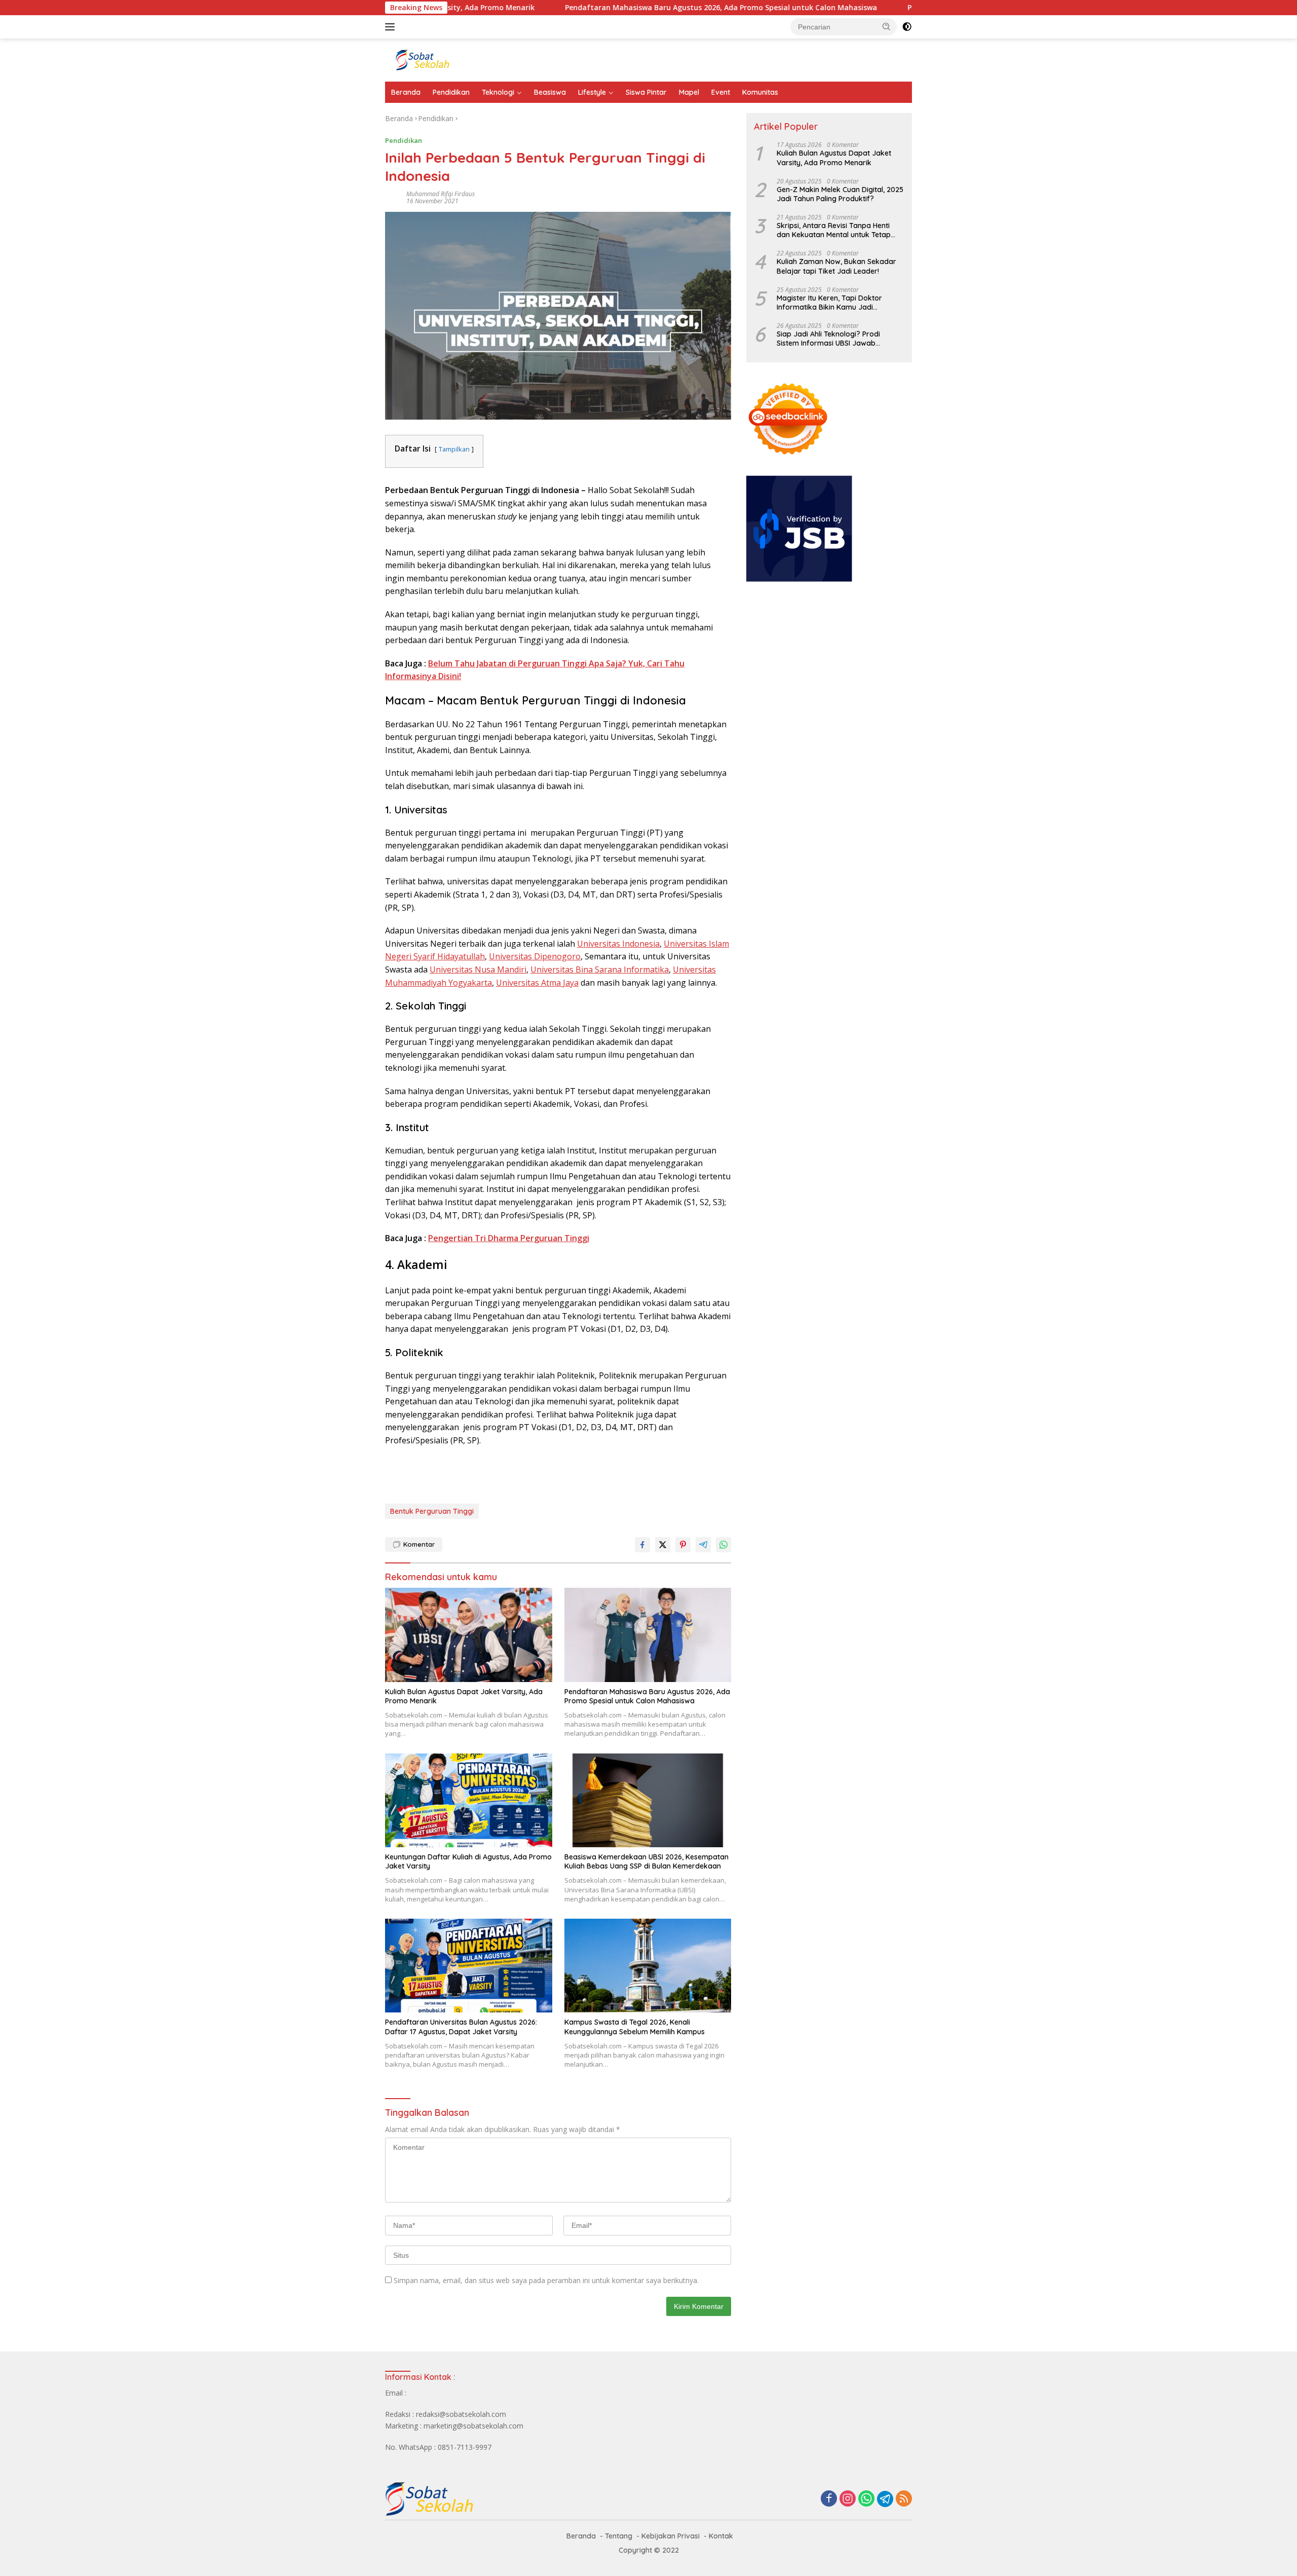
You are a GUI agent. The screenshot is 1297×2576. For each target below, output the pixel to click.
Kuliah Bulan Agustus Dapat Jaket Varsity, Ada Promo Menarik (464, 1696)
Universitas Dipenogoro (535, 956)
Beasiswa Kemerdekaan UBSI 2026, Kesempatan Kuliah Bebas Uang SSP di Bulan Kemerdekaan (646, 1861)
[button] (887, 26)
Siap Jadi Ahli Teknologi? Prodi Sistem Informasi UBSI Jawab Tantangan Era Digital (828, 339)
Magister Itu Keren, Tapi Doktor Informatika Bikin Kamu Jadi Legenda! (829, 303)
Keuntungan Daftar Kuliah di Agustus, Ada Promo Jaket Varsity (468, 1861)
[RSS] (904, 2499)
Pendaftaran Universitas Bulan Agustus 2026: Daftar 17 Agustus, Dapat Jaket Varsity (461, 2027)
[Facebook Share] (642, 1545)
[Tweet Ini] (663, 1545)
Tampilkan (454, 449)
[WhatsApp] (866, 2499)
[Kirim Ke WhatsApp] (723, 1545)
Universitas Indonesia (618, 944)
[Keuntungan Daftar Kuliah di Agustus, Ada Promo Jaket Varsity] (469, 1800)
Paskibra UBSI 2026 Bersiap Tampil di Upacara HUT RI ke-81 (907, 8)
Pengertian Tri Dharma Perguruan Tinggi (509, 1238)
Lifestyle (592, 92)
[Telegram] (885, 2499)
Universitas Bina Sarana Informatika (600, 969)
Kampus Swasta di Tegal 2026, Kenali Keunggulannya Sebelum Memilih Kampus (635, 2027)
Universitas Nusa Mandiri (478, 969)
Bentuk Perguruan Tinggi (432, 1511)
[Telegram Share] (703, 1545)
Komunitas (760, 92)
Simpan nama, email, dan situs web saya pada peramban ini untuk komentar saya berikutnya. (546, 2280)
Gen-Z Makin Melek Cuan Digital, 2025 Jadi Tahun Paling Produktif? (840, 194)
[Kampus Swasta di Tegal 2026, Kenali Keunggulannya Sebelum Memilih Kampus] (648, 1966)
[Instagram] (848, 2499)
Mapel (689, 92)
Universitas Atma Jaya (537, 983)
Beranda (406, 92)
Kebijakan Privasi (671, 2536)
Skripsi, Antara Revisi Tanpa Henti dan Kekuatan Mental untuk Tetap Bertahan (834, 230)
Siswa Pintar (646, 92)
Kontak (721, 2536)
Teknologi (498, 92)
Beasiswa (550, 92)
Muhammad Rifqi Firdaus (441, 194)
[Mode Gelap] (907, 27)
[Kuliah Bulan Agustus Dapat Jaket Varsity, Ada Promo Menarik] (469, 1635)
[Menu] (392, 27)
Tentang (619, 2536)
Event (721, 92)
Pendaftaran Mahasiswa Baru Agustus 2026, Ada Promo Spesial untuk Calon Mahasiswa (616, 8)
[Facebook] (829, 2499)
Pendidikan (451, 92)
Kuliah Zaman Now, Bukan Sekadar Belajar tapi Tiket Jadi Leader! (836, 267)
